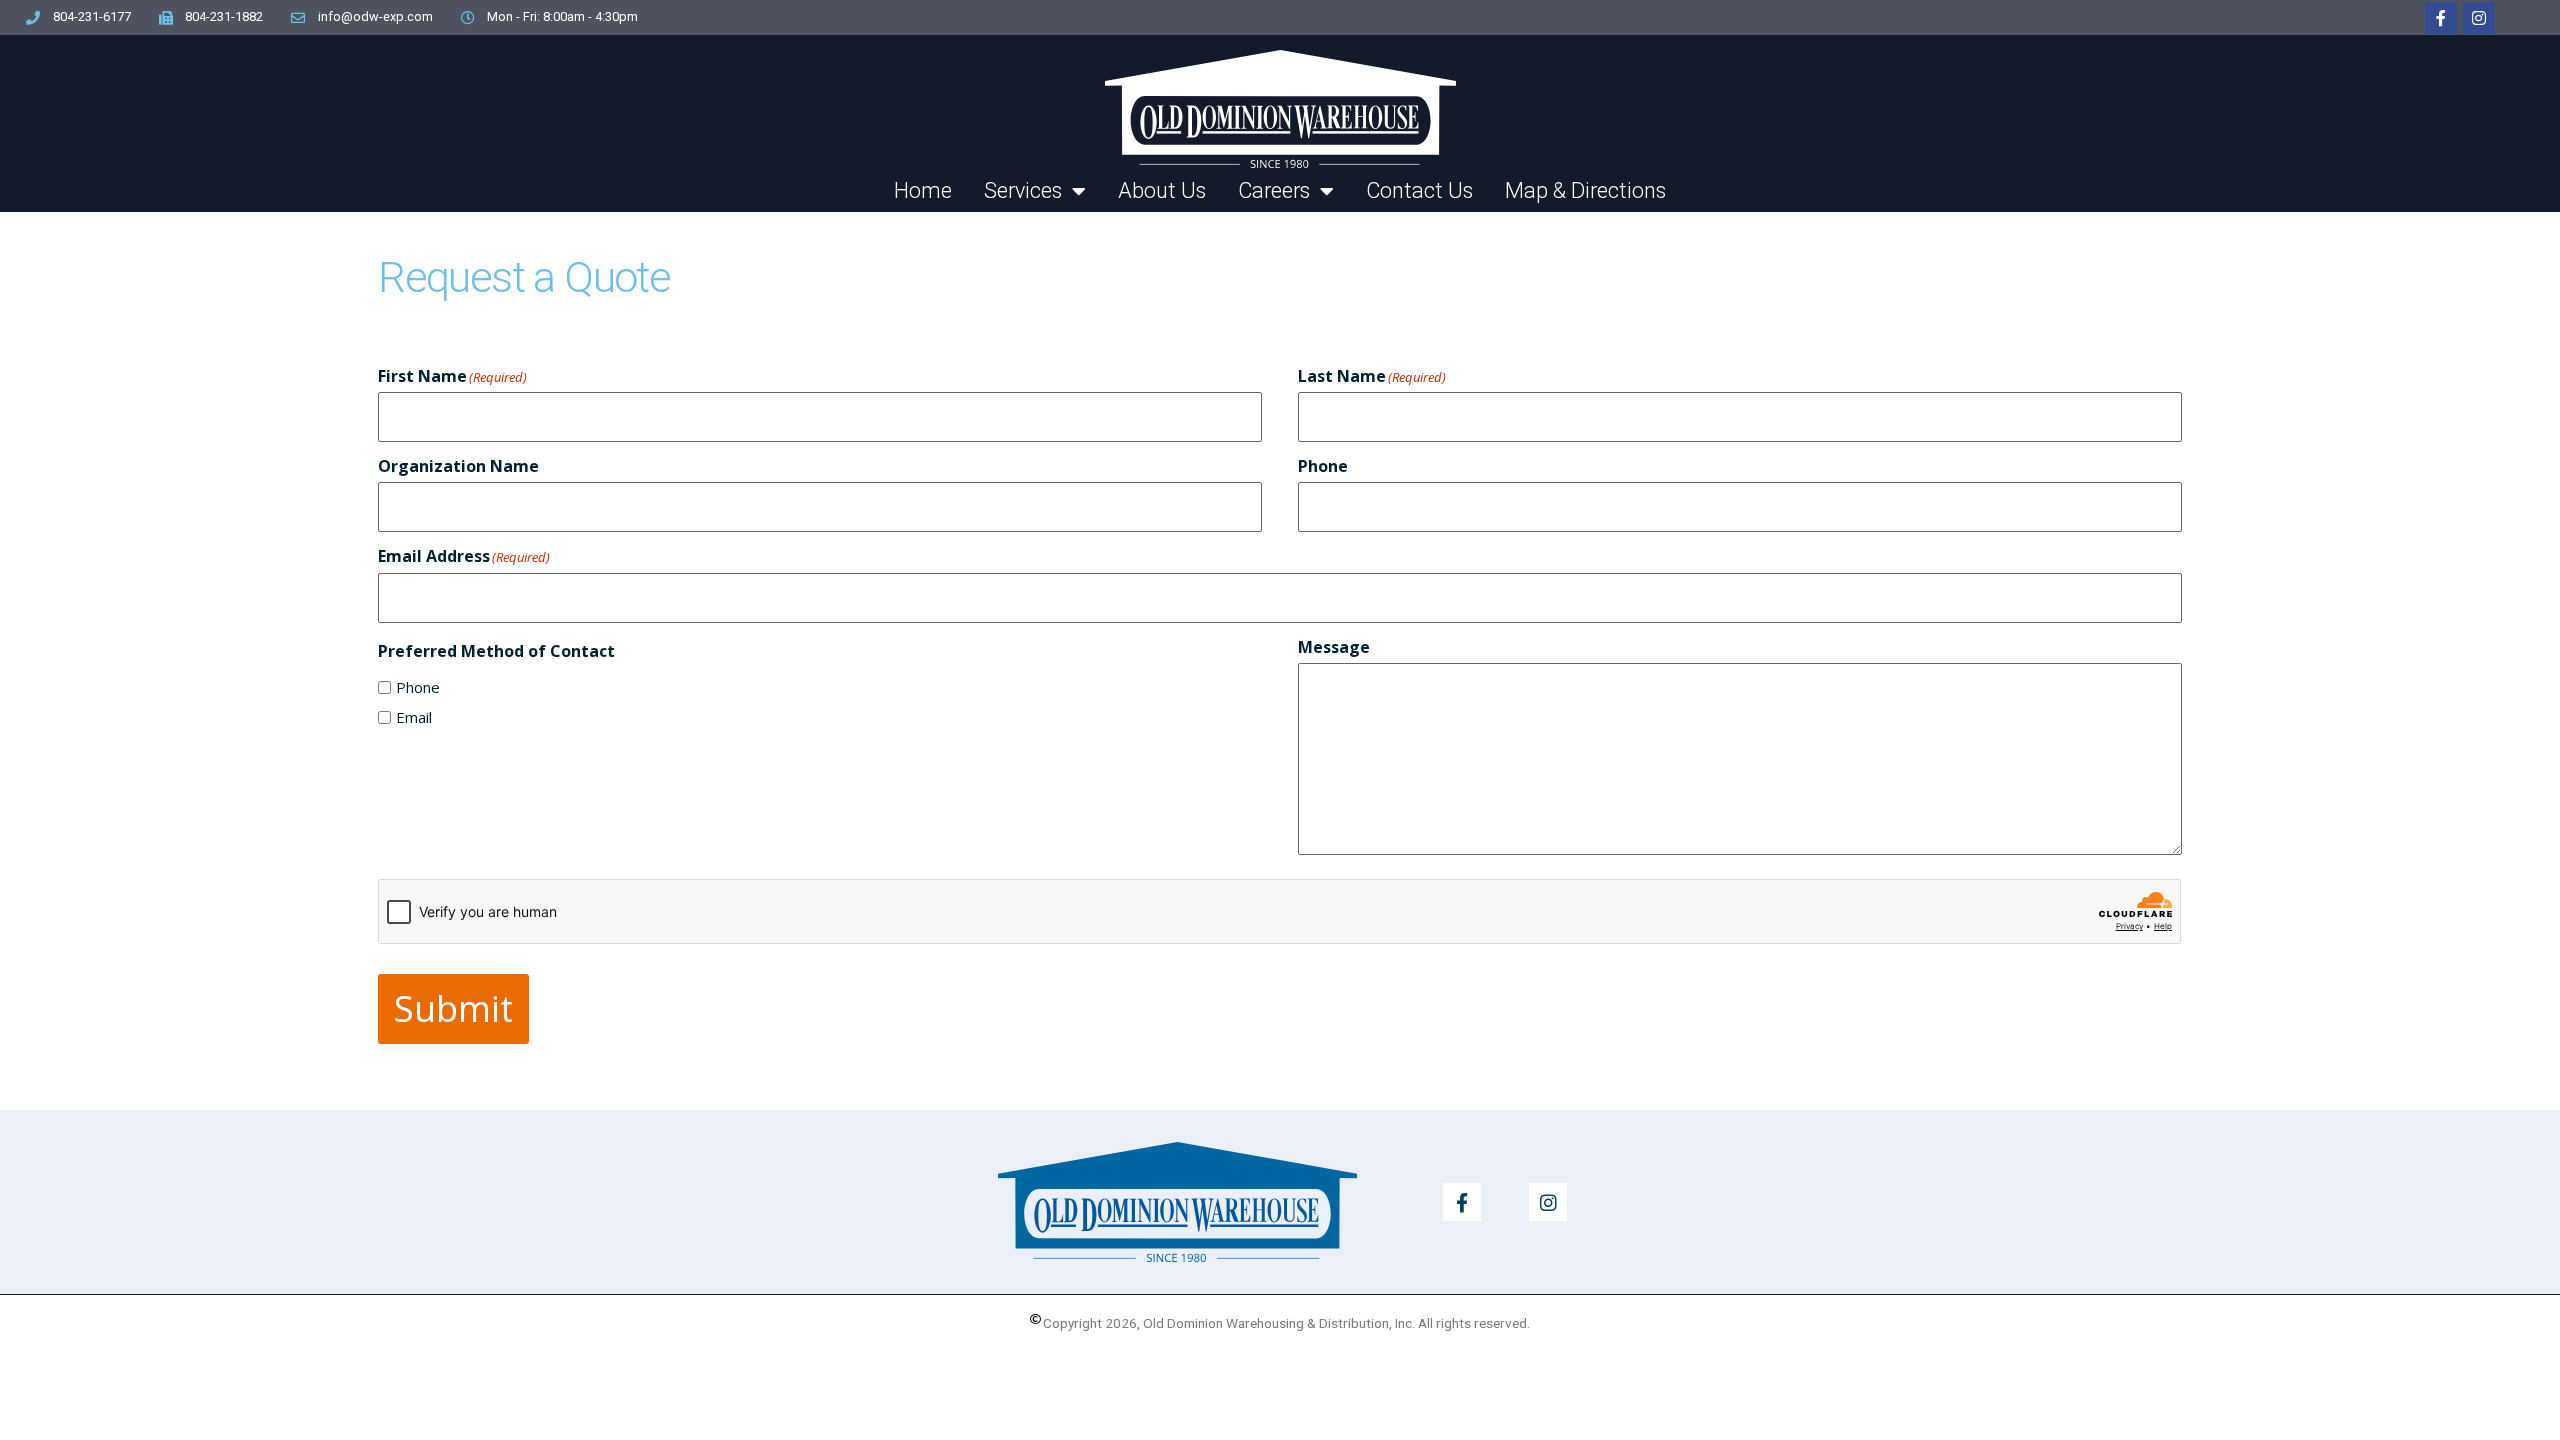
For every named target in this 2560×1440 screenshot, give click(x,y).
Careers (1274, 190)
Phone (418, 687)
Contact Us (1419, 190)
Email (414, 717)
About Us (1162, 190)
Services (1023, 190)
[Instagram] (2479, 18)
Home (923, 190)
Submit (453, 1008)
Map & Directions (1585, 190)
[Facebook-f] (2441, 18)
